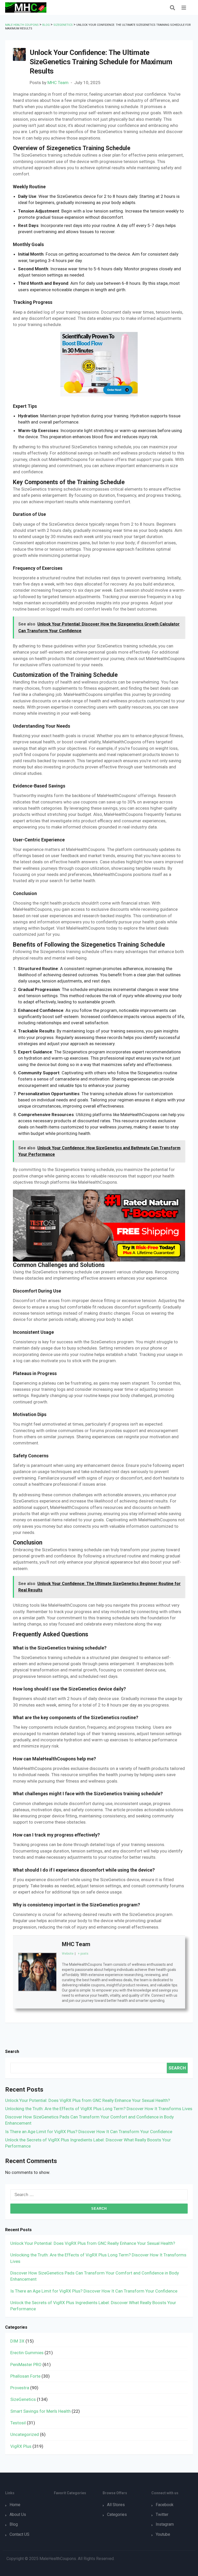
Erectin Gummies (27, 2353)
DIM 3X (17, 2341)
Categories (117, 2514)
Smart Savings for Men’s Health (40, 2411)
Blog (14, 2524)
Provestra (20, 2388)
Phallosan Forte (25, 2376)
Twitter (162, 2514)
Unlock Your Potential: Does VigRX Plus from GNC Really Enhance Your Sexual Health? (88, 2100)
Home (15, 2505)
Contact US (19, 2534)
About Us (18, 2514)
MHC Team (58, 83)
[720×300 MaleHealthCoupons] (99, 1225)
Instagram (165, 2524)
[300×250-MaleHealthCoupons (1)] (99, 364)
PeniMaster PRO (26, 2364)
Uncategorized (25, 2434)
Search (12, 2051)
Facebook (165, 2505)
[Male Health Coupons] (26, 7)
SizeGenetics (23, 2399)
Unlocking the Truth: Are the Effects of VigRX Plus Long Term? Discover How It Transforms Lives (99, 2109)
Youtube (163, 2534)
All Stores (116, 2505)
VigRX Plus (21, 2446)
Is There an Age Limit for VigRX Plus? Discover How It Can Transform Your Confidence (89, 2132)
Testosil (18, 2423)
